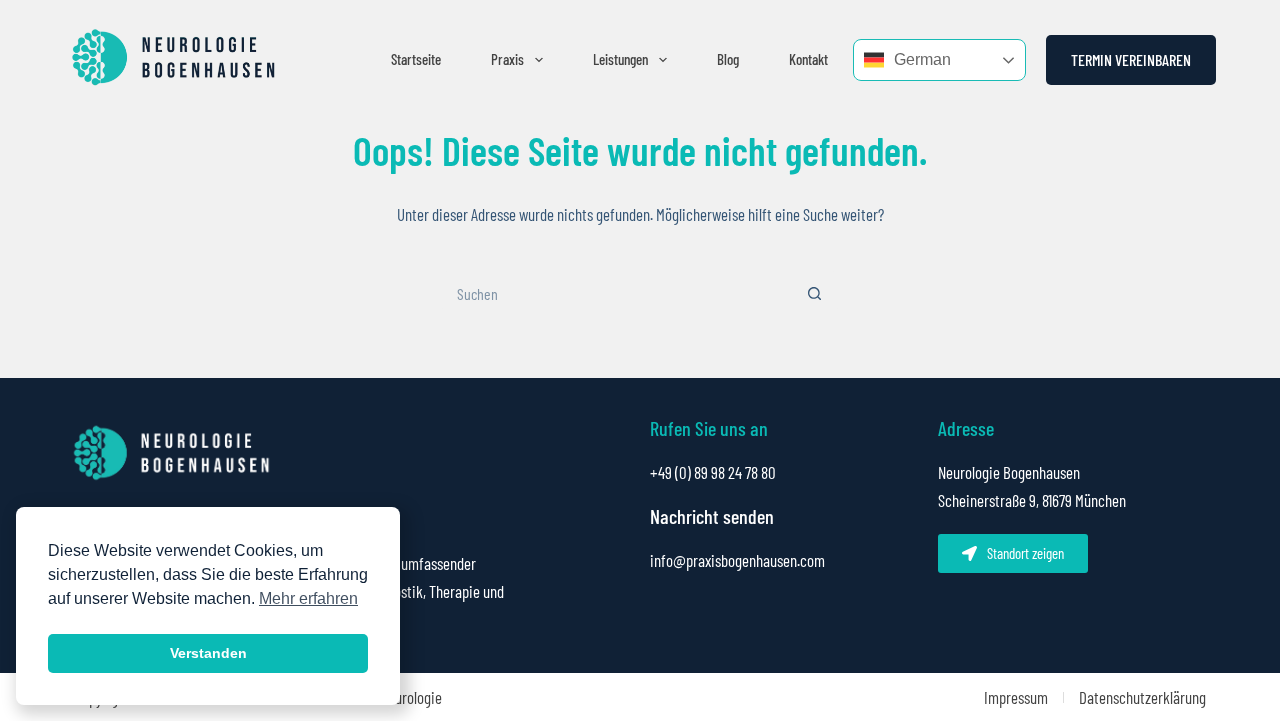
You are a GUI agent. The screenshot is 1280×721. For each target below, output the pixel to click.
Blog (728, 59)
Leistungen (620, 59)
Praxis (507, 59)
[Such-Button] (815, 293)
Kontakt (808, 59)
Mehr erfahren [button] (308, 598)
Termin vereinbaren (1131, 59)
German (922, 59)
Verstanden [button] (208, 653)
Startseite (416, 59)
